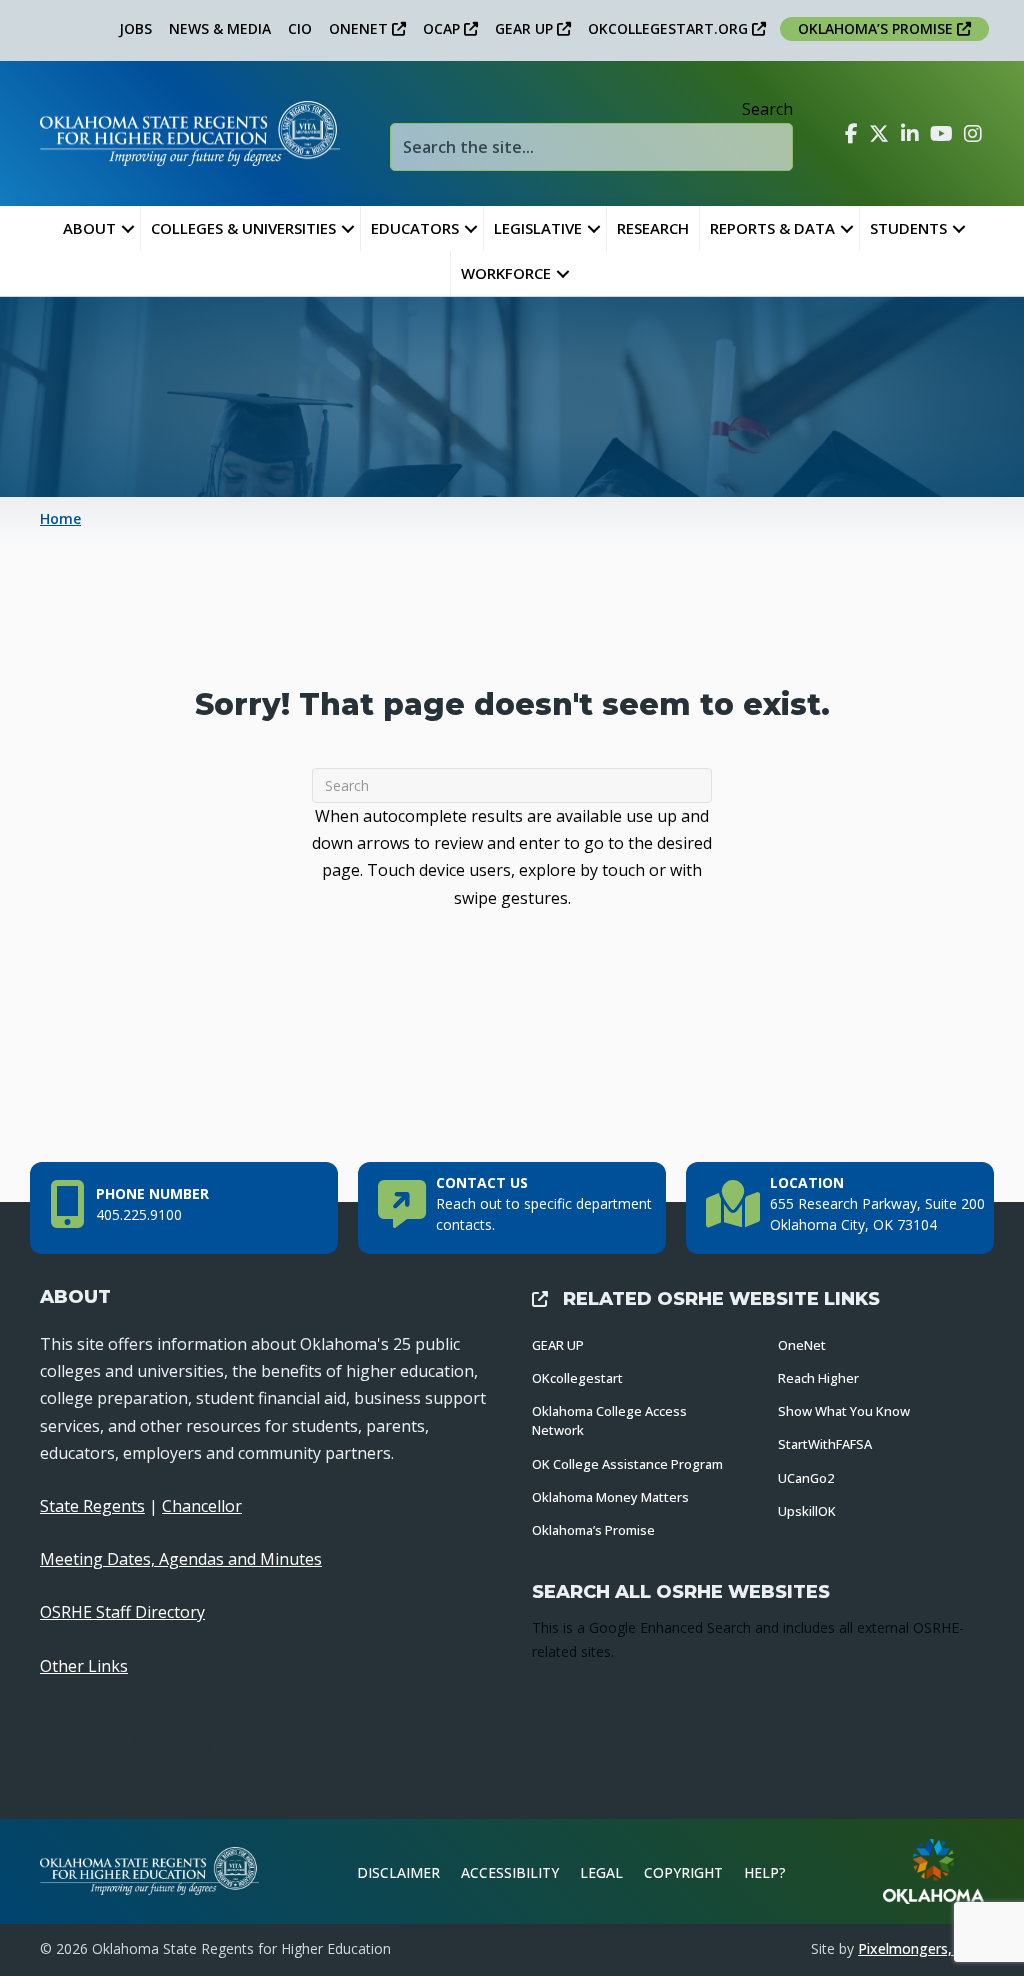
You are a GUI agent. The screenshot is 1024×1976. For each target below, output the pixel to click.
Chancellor (202, 1506)
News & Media (220, 28)
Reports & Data (772, 228)
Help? (765, 1872)
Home (60, 518)
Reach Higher (818, 1378)
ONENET (360, 28)
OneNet (802, 1345)
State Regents (92, 1506)
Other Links (84, 1666)
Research (653, 228)
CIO (300, 28)
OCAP (443, 28)
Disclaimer (398, 1872)
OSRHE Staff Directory (122, 1612)
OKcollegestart (577, 1378)
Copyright (683, 1872)
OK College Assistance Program (627, 1464)
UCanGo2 (806, 1478)
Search (767, 109)
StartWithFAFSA (825, 1444)
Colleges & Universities (243, 228)
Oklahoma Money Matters (610, 1497)
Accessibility (510, 1872)
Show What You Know (844, 1411)
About (89, 228)
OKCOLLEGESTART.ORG (670, 28)
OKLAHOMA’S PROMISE (877, 28)
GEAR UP (526, 28)
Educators (415, 228)
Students (908, 228)
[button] (128, 228)
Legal (601, 1872)
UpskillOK (807, 1511)
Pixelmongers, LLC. (921, 1948)
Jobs (135, 28)
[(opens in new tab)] (933, 1870)
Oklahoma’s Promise (593, 1530)
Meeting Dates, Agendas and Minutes (181, 1559)
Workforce (506, 273)
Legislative (538, 228)
